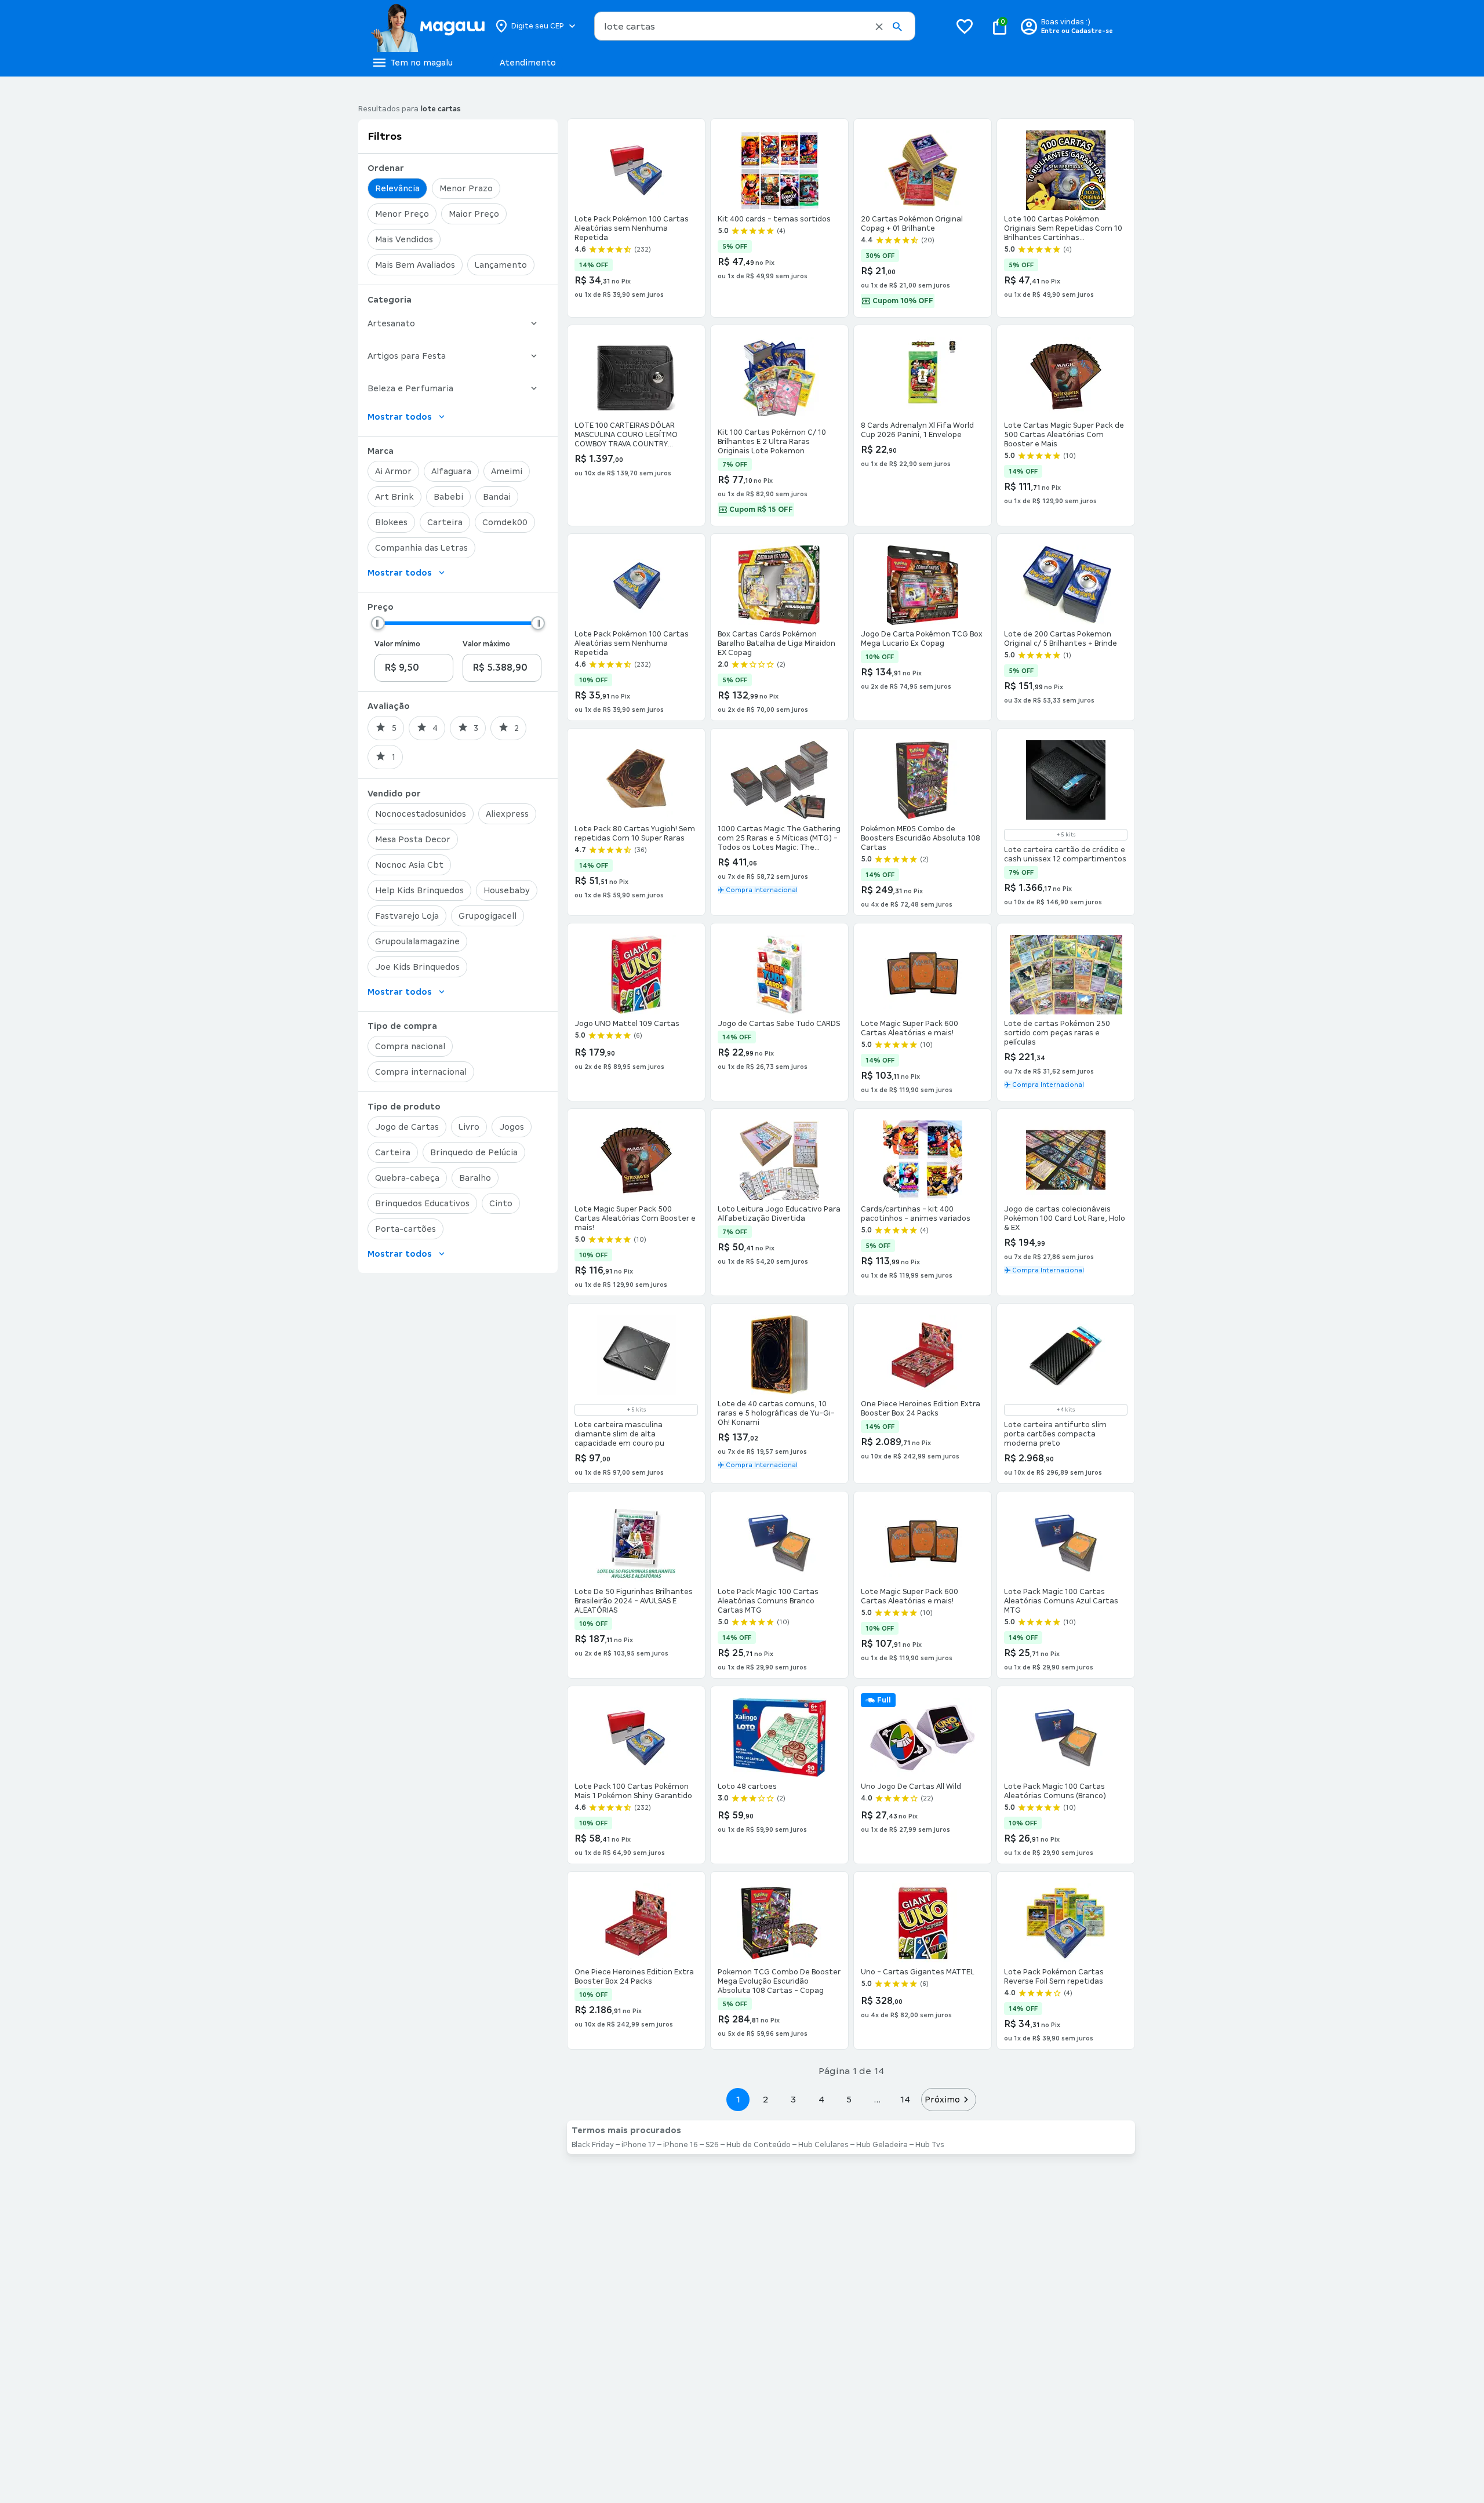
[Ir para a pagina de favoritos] (965, 26)
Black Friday (593, 2145)
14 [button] (905, 2099)
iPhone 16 (681, 2145)
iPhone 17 (639, 2145)
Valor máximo (486, 644)
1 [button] (738, 2099)
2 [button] (766, 2099)
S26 (712, 2145)
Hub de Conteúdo (759, 2145)
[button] (879, 27)
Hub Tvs (930, 2145)
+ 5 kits (1066, 835)
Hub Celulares (823, 2145)
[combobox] (755, 26)
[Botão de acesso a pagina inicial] (428, 26)
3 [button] (793, 2099)
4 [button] (821, 2099)
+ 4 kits (1066, 1410)
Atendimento (528, 63)
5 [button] (849, 2099)
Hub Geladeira (882, 2145)
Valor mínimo (397, 644)
